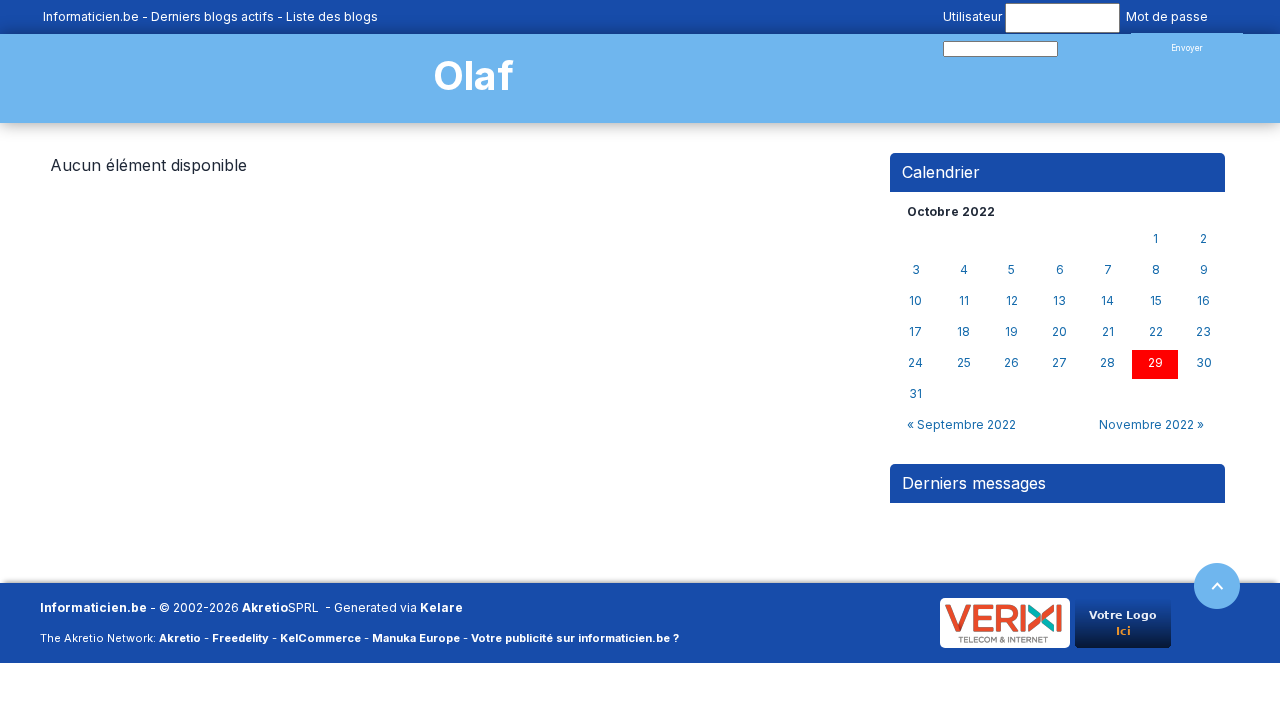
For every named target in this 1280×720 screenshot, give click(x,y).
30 (1204, 363)
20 (1059, 332)
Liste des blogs (332, 16)
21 (1108, 332)
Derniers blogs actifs (212, 16)
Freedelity (240, 638)
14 (1107, 301)
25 (964, 363)
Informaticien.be (91, 16)
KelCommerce (320, 638)
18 (963, 332)
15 (1156, 301)
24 (915, 363)
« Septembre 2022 (961, 424)
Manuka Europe (416, 638)
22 (1156, 332)
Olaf (473, 75)
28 (1107, 363)
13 (1059, 301)
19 (1011, 332)
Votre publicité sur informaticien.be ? (575, 638)
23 (1203, 332)
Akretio (265, 607)
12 (1012, 301)
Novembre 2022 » (1151, 424)
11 (964, 301)
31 (915, 394)
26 (1011, 363)
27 (1059, 363)
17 (915, 332)
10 (915, 301)
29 (1155, 363)
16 (1203, 301)
